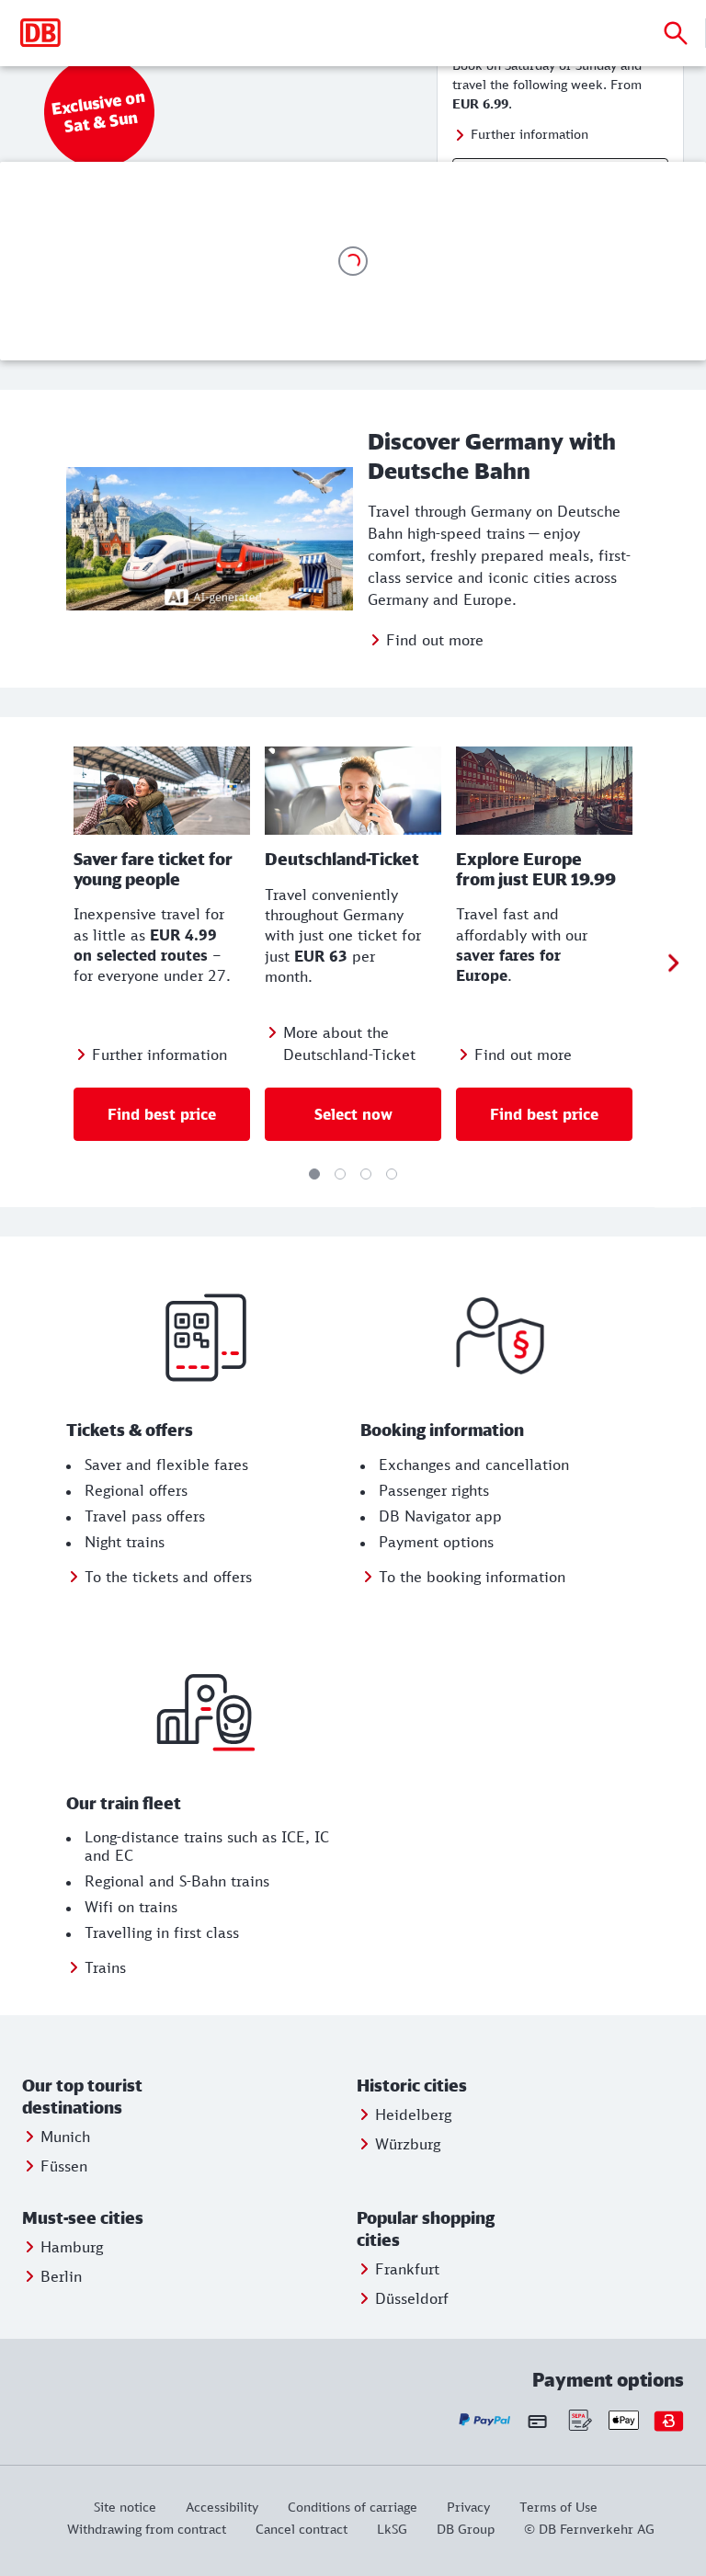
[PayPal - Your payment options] (485, 2420)
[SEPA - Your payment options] (579, 2420)
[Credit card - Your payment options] (537, 2421)
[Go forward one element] (673, 962)
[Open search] (676, 33)
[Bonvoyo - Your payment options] (669, 2420)
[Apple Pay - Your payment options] (624, 2420)
